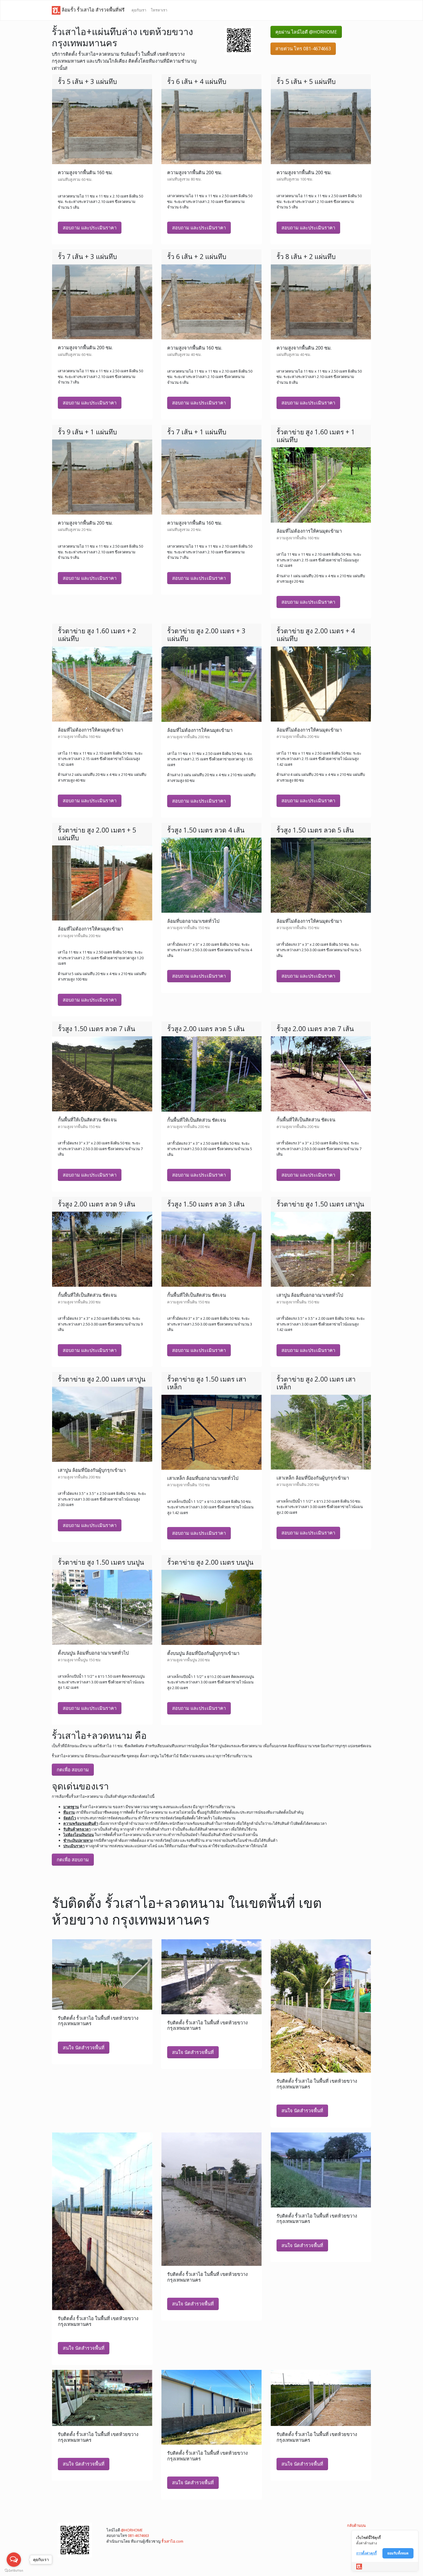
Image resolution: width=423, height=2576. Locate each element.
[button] (239, 40)
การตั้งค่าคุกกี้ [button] (366, 2553)
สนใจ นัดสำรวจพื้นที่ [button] (84, 2048)
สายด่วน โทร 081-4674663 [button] (303, 49)
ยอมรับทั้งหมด (398, 2553)
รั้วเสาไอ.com (172, 2541)
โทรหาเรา (159, 10)
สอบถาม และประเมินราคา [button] (90, 228)
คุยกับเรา (139, 10)
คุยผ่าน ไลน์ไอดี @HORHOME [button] (306, 32)
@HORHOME (132, 2530)
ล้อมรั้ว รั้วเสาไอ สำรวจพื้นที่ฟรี (93, 10)
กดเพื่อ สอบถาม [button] (73, 1770)
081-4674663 (138, 2535)
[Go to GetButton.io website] (14, 2570)
